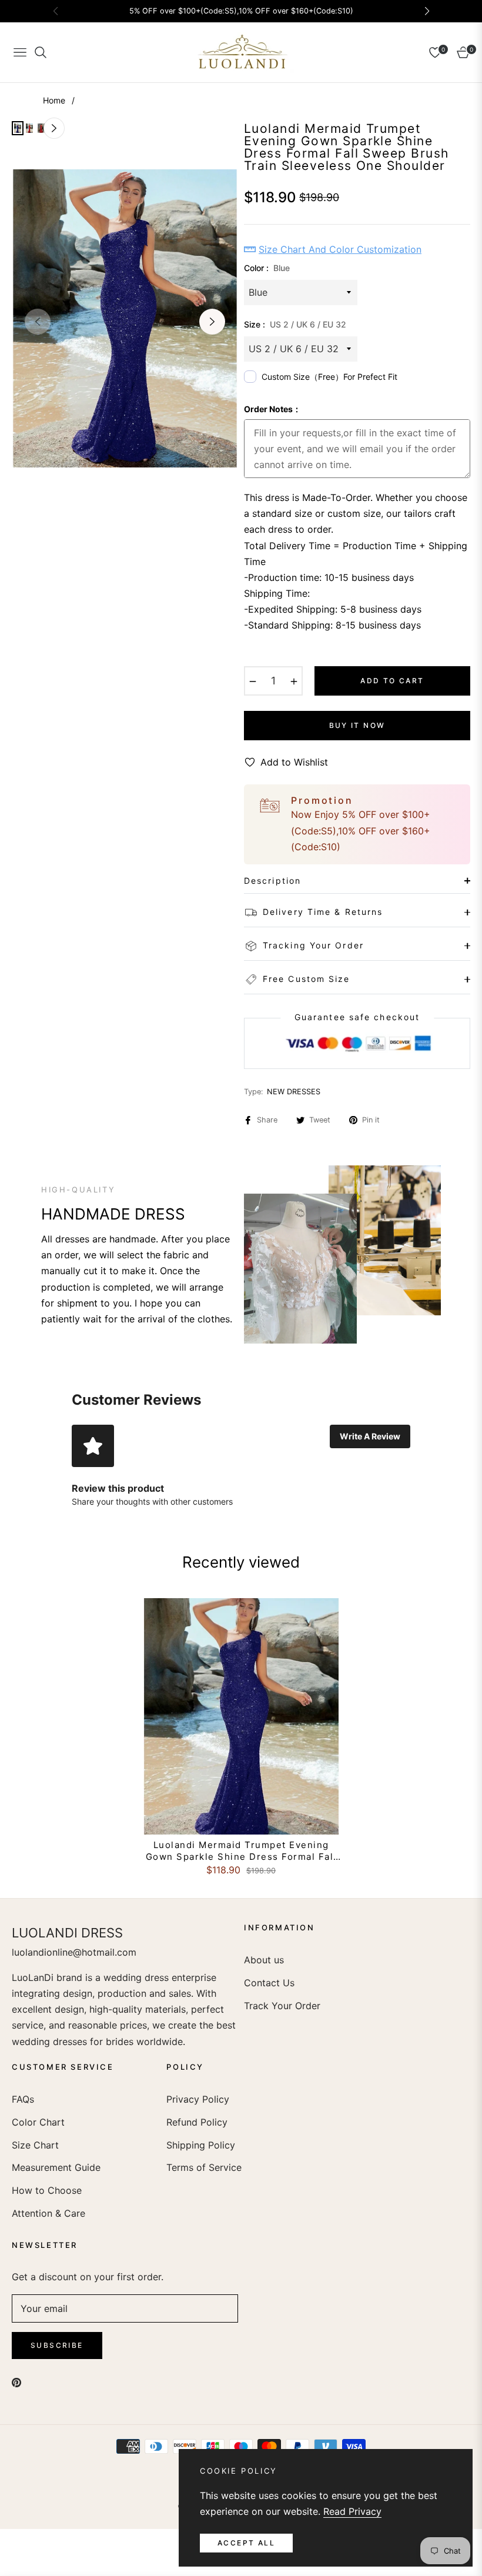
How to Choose (47, 2190)
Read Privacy (352, 2511)
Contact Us (269, 1983)
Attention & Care (48, 2213)
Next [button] (212, 322)
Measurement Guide (56, 2167)
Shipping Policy (201, 2145)
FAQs (23, 2099)
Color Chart (38, 2122)
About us (264, 1960)
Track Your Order (282, 2006)
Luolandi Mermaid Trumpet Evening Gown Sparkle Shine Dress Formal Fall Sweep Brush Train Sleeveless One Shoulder (241, 1851)
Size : (295, 324)
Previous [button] (38, 322)
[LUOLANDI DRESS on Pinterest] (16, 2382)
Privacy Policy (198, 2099)
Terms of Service (204, 2167)
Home (54, 100)
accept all (246, 2543)
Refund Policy (197, 2122)
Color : (267, 268)
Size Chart (35, 2145)
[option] (125, 318)
